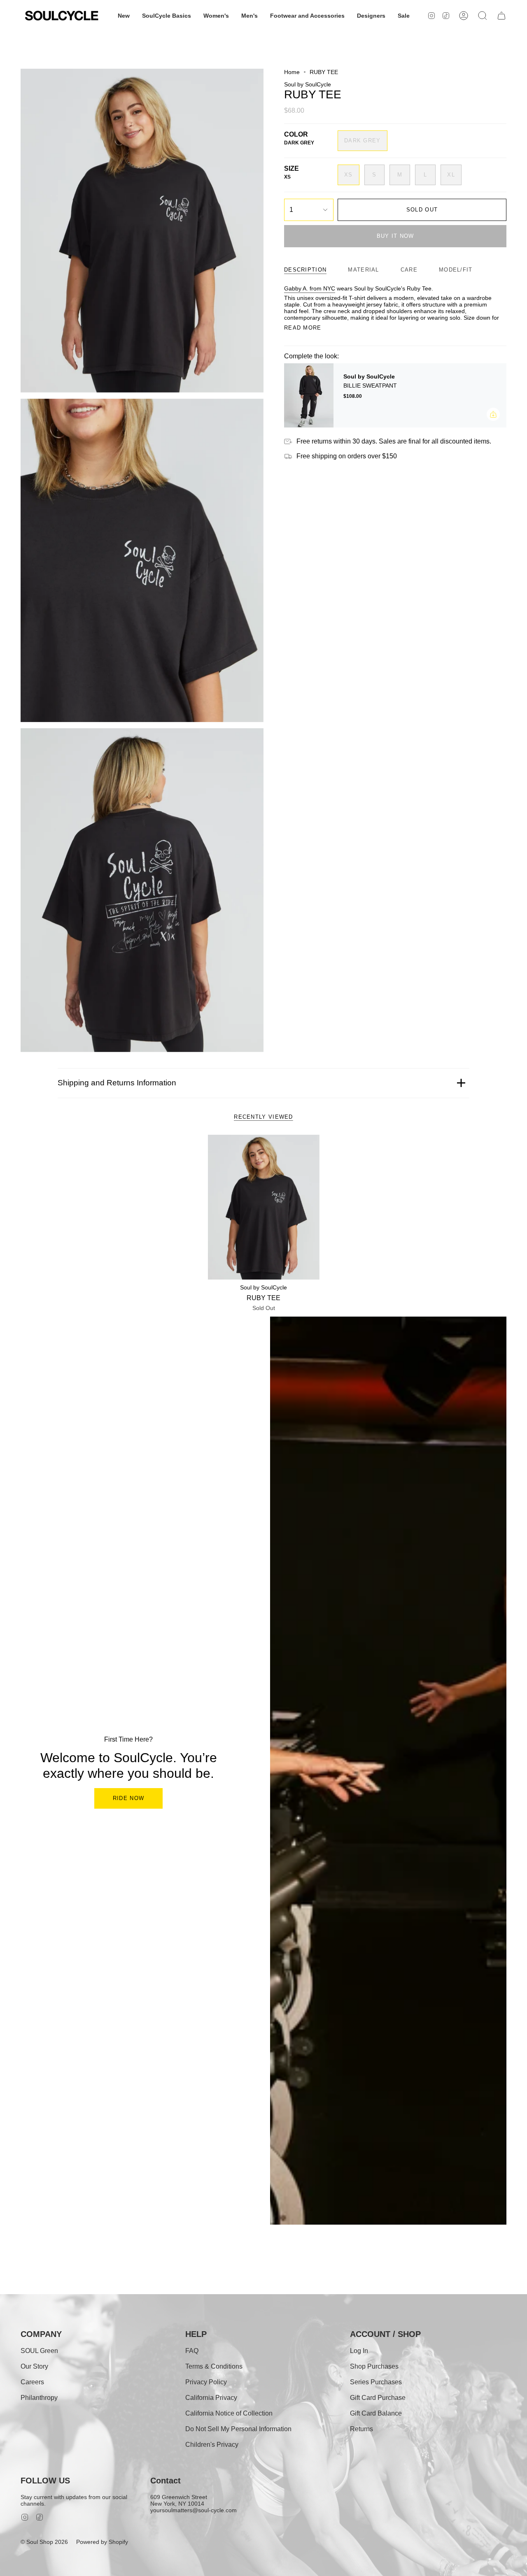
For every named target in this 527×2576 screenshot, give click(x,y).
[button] (124, 16)
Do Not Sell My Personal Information (238, 2429)
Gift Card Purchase (378, 2398)
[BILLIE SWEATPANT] (309, 395)
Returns (361, 2429)
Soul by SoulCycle (308, 84)
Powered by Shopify (102, 2542)
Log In (359, 2351)
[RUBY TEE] (264, 1207)
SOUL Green (39, 2351)
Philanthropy (39, 2398)
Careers (32, 2382)
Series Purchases (376, 2382)
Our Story (34, 2366)
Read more (303, 328)
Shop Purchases (374, 2366)
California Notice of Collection (229, 2413)
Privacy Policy (206, 2382)
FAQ (192, 2351)
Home (292, 72)
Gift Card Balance (376, 2413)
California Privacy (211, 2398)
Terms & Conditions (214, 2366)
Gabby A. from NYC (310, 288)
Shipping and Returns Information (117, 1083)
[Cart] (501, 16)
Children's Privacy (212, 2445)
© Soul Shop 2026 (44, 2542)
